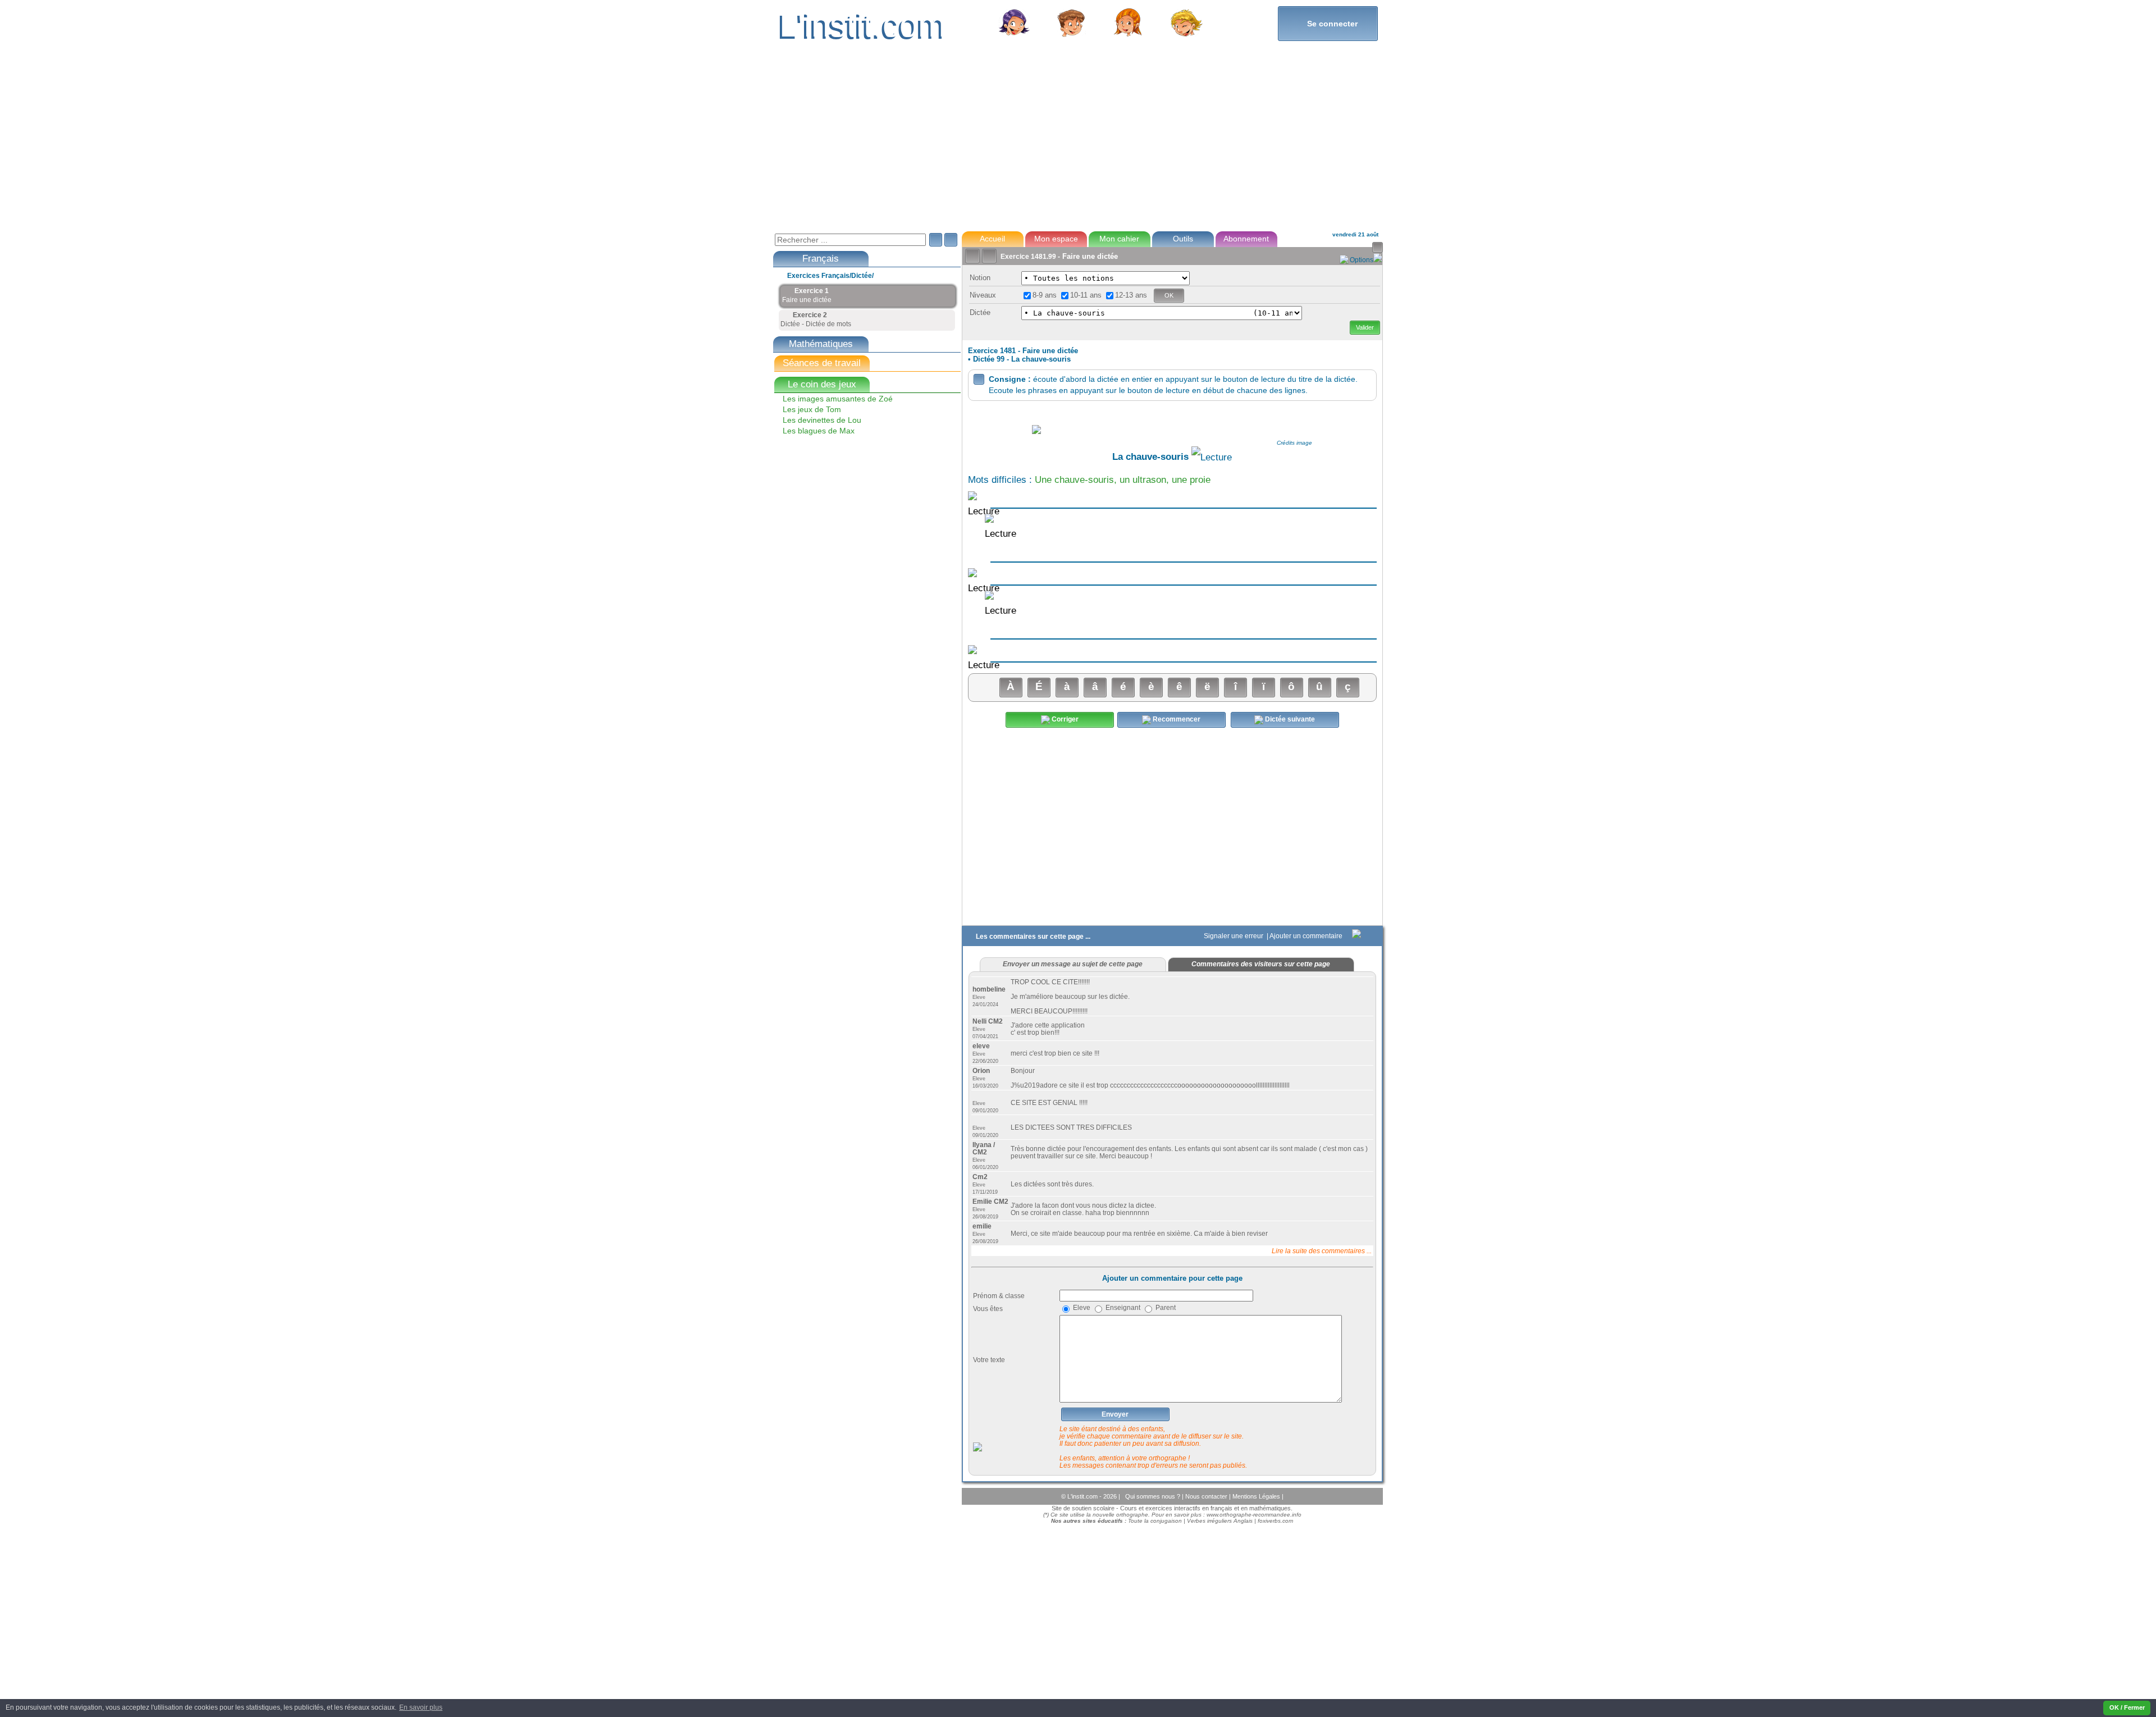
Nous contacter (1207, 1496)
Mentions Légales (1257, 1496)
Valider (1365, 327)
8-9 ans (1045, 295)
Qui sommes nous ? (1154, 1496)
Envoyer (1115, 1414)
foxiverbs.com (1275, 1521)
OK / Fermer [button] (2127, 1707)
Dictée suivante (1289, 719)
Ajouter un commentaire (1307, 936)
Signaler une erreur (1234, 936)
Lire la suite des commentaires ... (1322, 1251)
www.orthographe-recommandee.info (1254, 1515)
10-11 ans (1086, 295)
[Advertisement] (1077, 143)
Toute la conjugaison (1155, 1521)
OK (1169, 295)
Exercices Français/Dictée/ (830, 276)
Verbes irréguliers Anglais (1220, 1521)
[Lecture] (1212, 458)
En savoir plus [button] (421, 1707)
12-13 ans (1131, 295)
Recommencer (1176, 719)
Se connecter (1328, 23)
